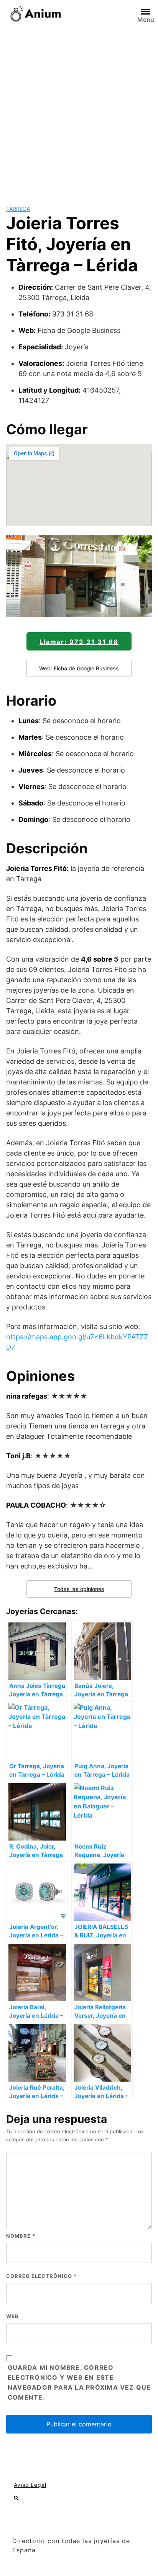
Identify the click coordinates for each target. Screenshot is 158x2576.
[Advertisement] (79, 110)
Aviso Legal (30, 2485)
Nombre (21, 2236)
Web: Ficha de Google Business (79, 668)
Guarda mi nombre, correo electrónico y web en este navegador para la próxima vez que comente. (79, 2382)
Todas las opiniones (79, 1589)
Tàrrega (18, 209)
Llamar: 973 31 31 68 (79, 642)
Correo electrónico (41, 2276)
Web (12, 2316)
